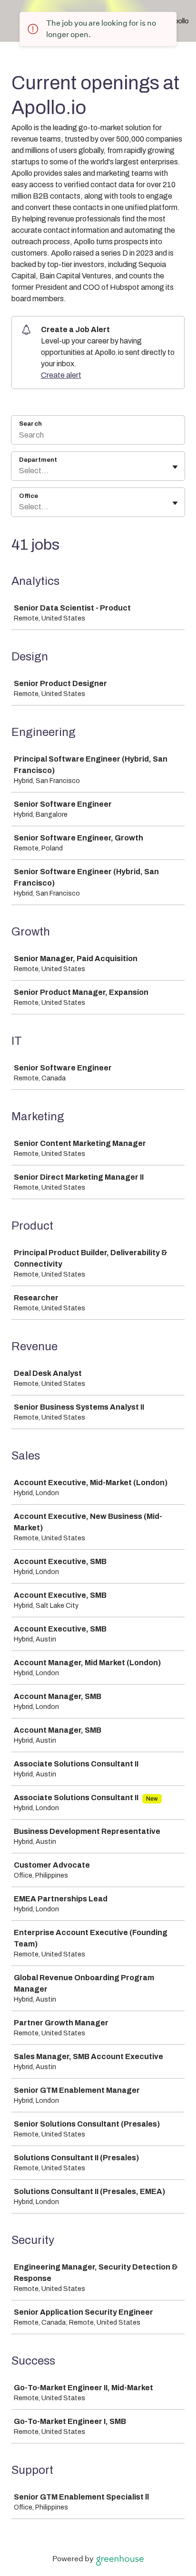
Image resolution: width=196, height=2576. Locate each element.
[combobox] (20, 471)
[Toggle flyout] (175, 467)
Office (29, 496)
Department (38, 460)
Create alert (61, 375)
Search (30, 424)
